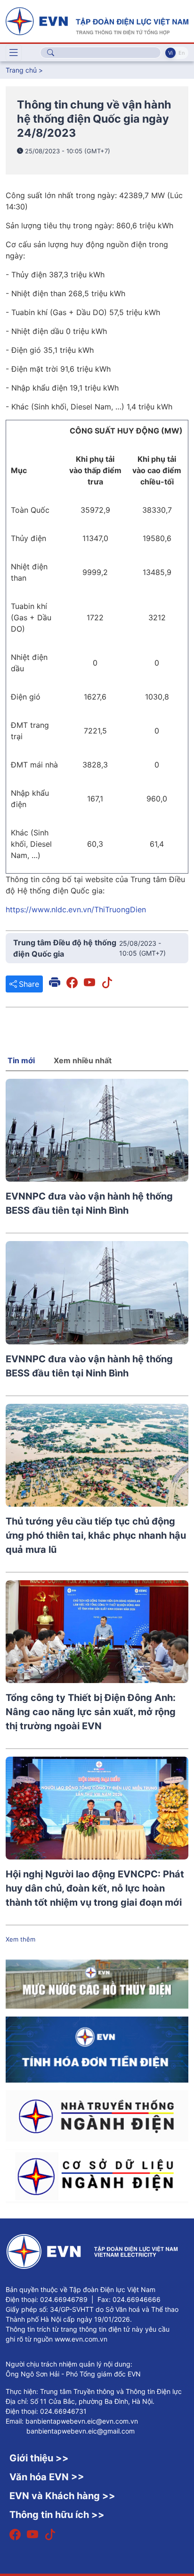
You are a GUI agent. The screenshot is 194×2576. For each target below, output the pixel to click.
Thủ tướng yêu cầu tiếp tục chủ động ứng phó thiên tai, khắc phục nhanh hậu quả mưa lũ (96, 1535)
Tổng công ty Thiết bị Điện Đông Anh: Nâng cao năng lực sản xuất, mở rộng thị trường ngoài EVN (91, 1712)
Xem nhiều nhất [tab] (83, 1060)
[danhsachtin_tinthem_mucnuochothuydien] (97, 1984)
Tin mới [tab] (21, 1060)
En (182, 53)
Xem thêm (20, 1939)
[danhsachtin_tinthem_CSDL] (97, 2176)
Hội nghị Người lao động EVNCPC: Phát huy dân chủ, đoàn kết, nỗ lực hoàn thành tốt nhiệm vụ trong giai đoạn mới (95, 1888)
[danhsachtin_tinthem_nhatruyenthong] (97, 2115)
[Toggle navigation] (14, 53)
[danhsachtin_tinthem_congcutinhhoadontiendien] (97, 2049)
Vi (170, 53)
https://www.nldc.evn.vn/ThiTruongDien (76, 909)
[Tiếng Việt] (97, 20)
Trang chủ (21, 70)
